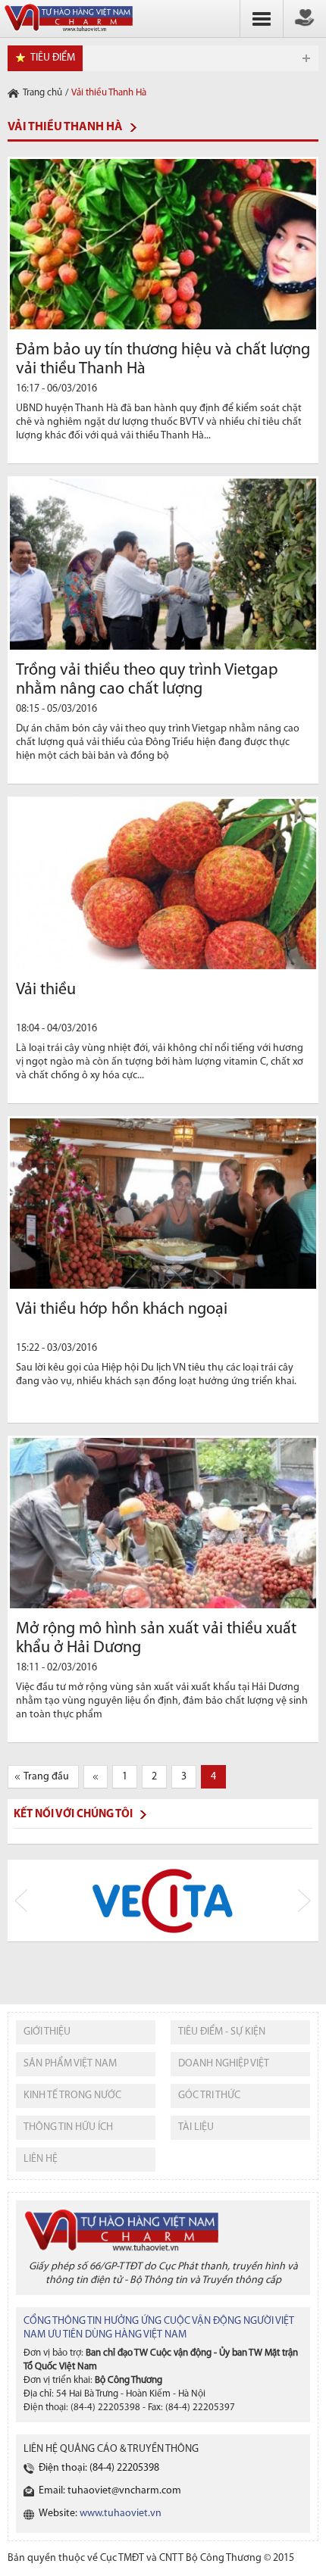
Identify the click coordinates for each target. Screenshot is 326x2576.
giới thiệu (47, 2032)
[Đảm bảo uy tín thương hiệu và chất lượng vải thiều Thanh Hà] (163, 244)
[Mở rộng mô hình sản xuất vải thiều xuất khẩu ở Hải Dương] (163, 1523)
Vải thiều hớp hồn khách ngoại (122, 1310)
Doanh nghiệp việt (224, 2064)
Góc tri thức (209, 2096)
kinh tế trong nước (72, 2096)
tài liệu (196, 2127)
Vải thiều (46, 990)
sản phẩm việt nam (70, 2064)
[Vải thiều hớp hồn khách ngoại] (163, 1204)
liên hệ (41, 2159)
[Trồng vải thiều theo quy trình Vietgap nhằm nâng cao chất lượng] (163, 564)
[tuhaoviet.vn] (68, 32)
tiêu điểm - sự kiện (222, 2032)
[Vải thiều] (163, 884)
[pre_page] (96, 1777)
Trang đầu (46, 1777)
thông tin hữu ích (68, 2127)
